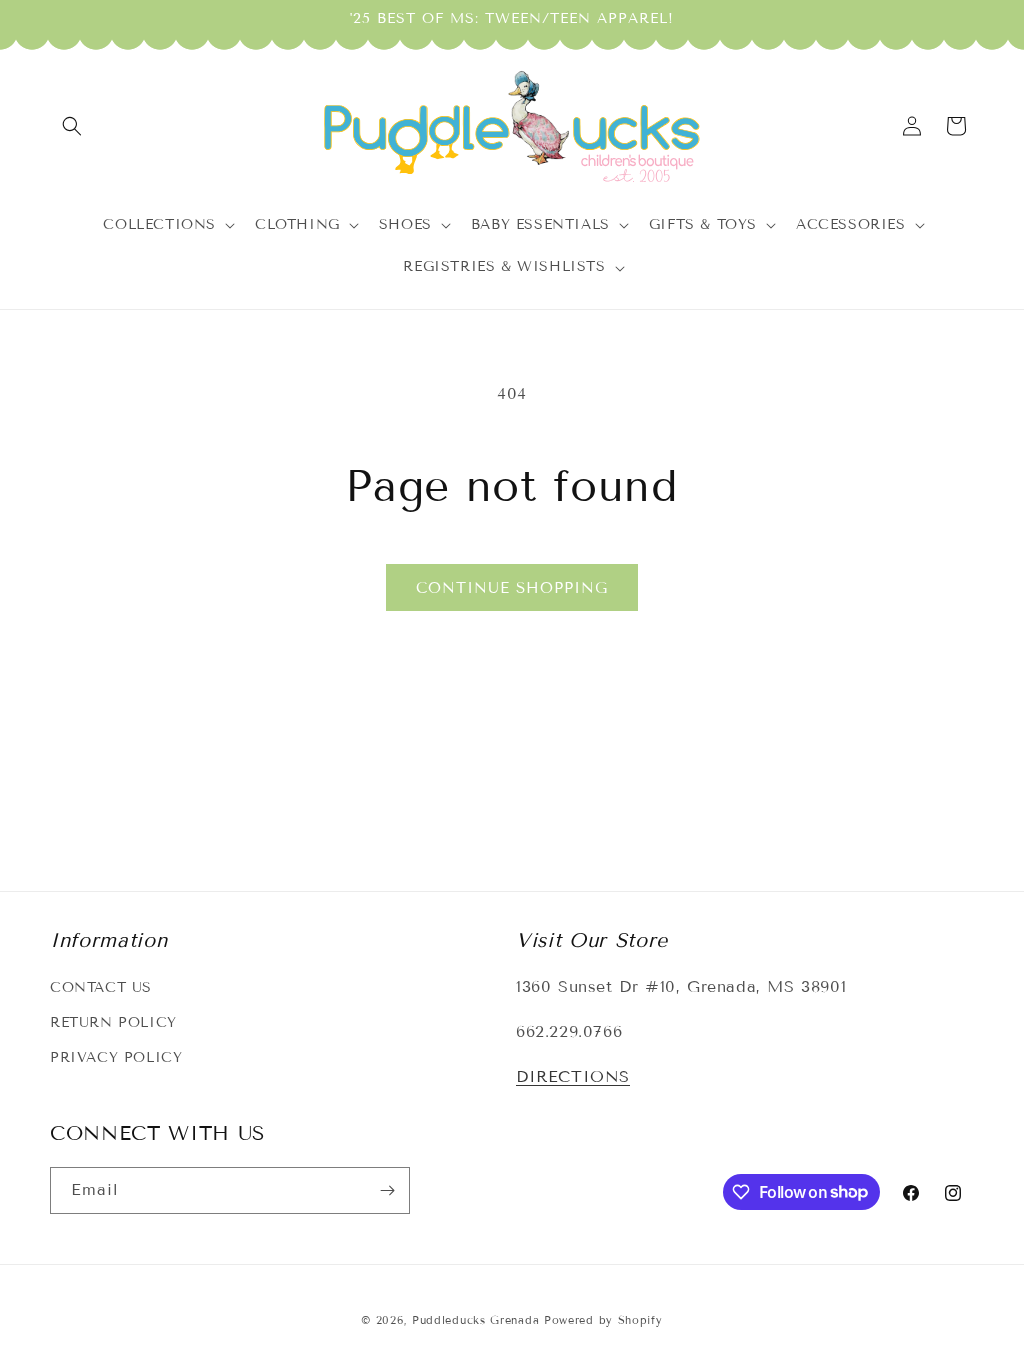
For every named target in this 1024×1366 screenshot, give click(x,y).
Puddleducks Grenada (475, 1320)
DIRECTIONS (573, 1076)
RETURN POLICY (113, 1022)
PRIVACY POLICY (116, 1057)
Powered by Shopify (603, 1320)
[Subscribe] (387, 1190)
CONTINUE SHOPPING (512, 588)
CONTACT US (101, 987)
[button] (72, 126)
